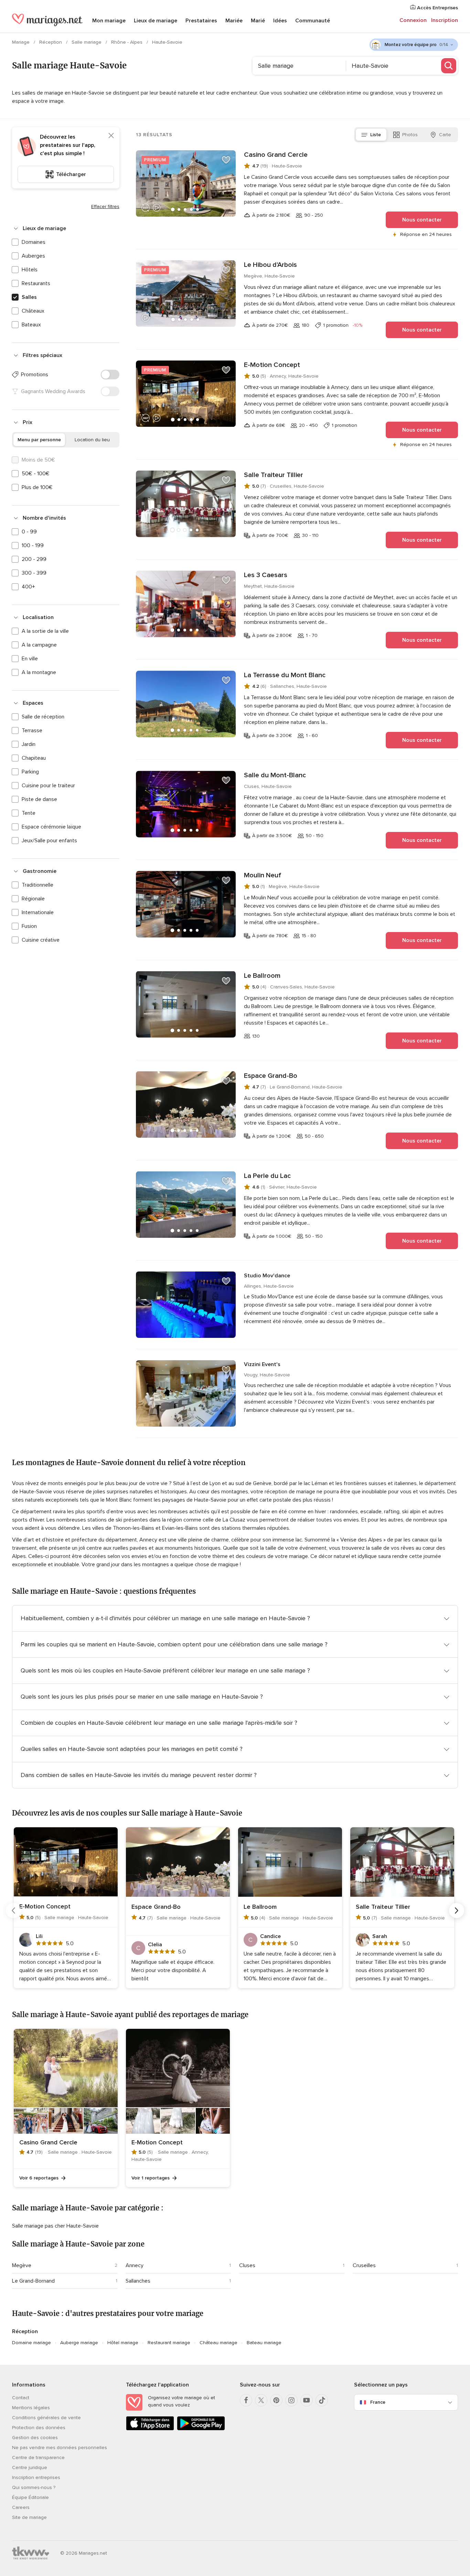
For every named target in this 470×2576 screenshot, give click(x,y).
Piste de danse (39, 799)
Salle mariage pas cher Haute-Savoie (55, 2226)
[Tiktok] (322, 2400)
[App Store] (150, 2429)
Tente (29, 813)
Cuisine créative (41, 940)
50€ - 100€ (36, 474)
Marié (258, 21)
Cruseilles (364, 2265)
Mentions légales (31, 2408)
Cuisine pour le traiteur (48, 786)
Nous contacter (422, 220)
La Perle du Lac (267, 1176)
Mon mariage (109, 21)
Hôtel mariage (123, 2343)
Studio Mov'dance (267, 1276)
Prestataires (201, 21)
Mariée (234, 21)
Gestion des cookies (35, 2438)
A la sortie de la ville (45, 631)
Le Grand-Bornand (33, 2281)
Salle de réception (43, 717)
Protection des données (39, 2428)
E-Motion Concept (272, 365)
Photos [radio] (410, 135)
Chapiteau (34, 758)
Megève (22, 2265)
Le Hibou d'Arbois (270, 265)
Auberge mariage (79, 2343)
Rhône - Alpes (127, 42)
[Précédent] (13, 1911)
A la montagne (39, 672)
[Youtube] (307, 2400)
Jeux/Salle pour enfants (49, 841)
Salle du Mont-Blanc (275, 775)
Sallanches (138, 2281)
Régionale (33, 899)
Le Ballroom (262, 976)
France (378, 2402)
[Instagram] (291, 2400)
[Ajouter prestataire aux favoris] (226, 160)
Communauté (313, 21)
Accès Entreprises (437, 8)
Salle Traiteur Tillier (274, 475)
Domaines (34, 242)
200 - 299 (34, 559)
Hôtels (30, 270)
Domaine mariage (31, 2343)
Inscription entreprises (36, 2477)
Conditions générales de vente (46, 2418)
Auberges (33, 256)
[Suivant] (457, 1911)
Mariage (22, 42)
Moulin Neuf (263, 875)
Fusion (29, 926)
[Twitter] (261, 2400)
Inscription (445, 20)
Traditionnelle (38, 885)
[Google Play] (201, 2429)
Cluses (247, 2265)
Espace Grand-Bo (271, 1076)
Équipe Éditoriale (30, 2497)
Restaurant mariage (169, 2343)
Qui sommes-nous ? (34, 2487)
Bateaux (31, 325)
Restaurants (36, 283)
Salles (29, 297)
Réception (51, 42)
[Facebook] (246, 2400)
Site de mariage (29, 2517)
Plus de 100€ (37, 487)
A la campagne (39, 645)
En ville (30, 659)
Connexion (413, 20)
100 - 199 (33, 545)
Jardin (29, 744)
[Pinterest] (276, 2400)
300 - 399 (34, 573)
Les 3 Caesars (266, 575)
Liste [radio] (376, 135)
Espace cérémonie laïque (51, 827)
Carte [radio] (445, 135)
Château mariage (218, 2343)
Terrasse (32, 730)
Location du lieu (92, 440)
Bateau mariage (264, 2343)
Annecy (135, 2265)
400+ (28, 587)
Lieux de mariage (156, 21)
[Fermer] (111, 136)
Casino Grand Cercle (276, 155)
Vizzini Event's (262, 1364)
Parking (30, 772)
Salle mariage (87, 42)
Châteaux (33, 311)
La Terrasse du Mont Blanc (285, 675)
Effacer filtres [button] (105, 207)
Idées (280, 21)
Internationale (38, 912)
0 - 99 (29, 532)
